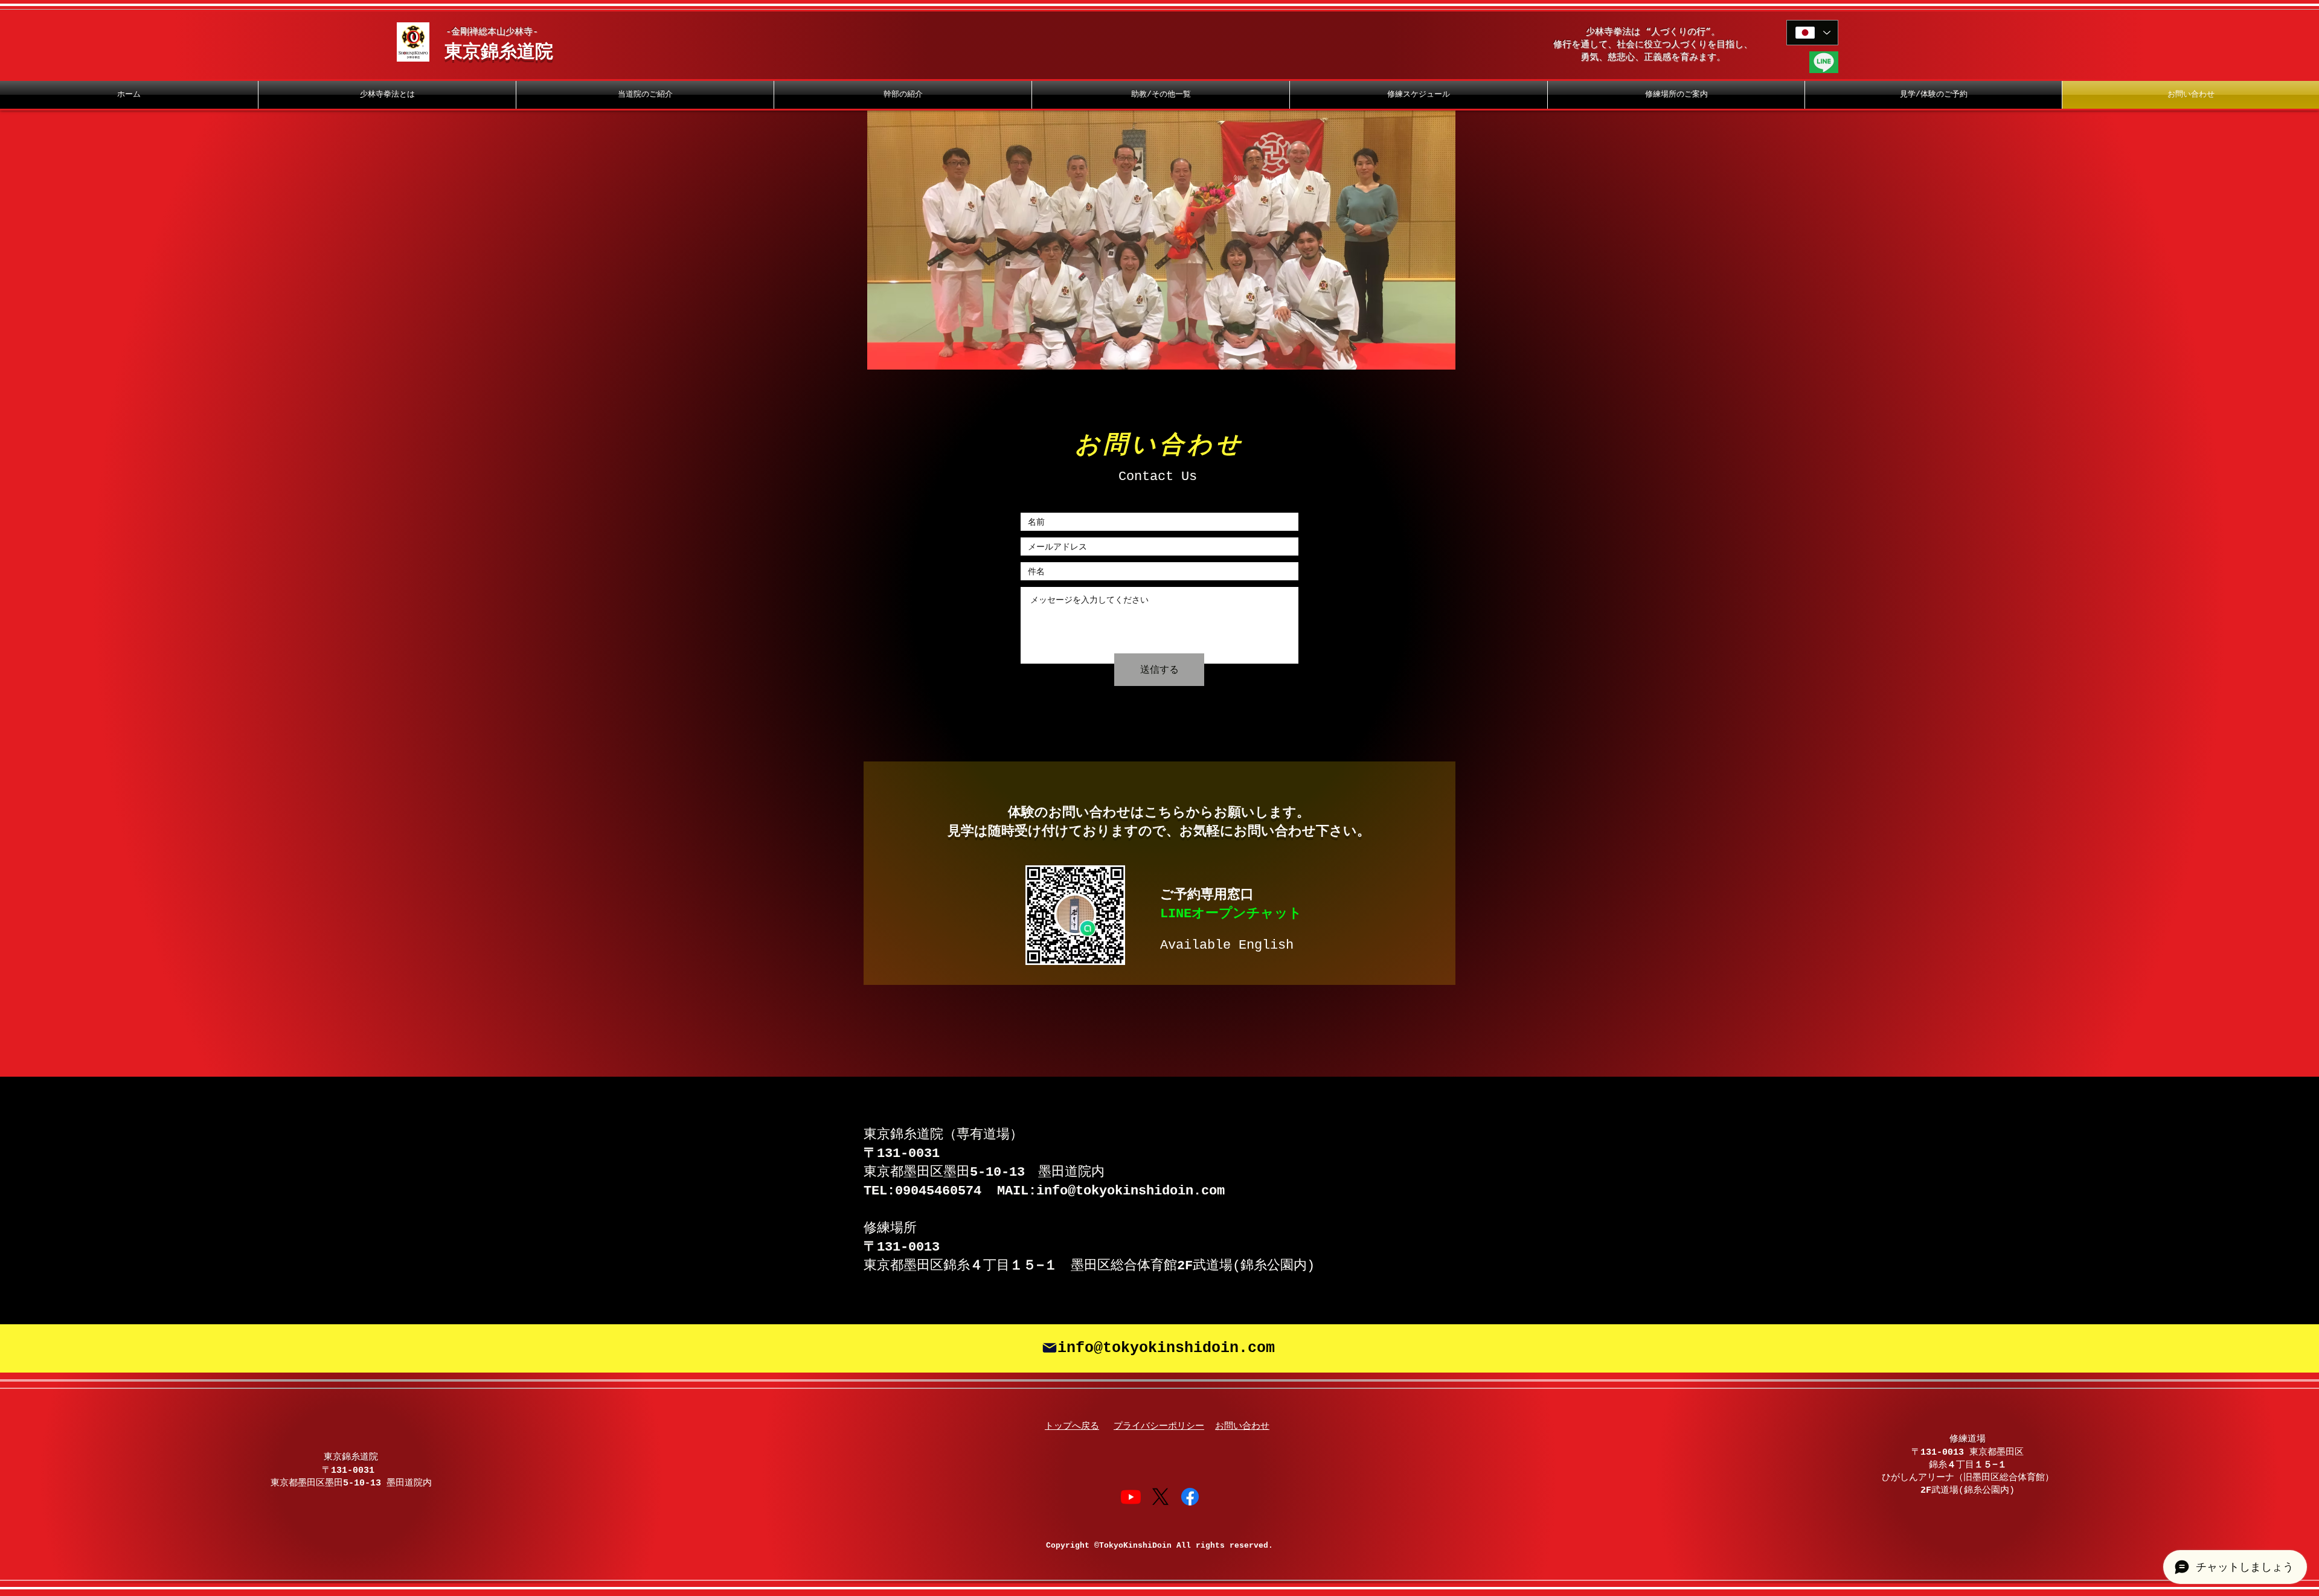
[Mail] (1050, 1348)
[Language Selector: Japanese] (1812, 33)
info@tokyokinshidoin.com (1131, 1191)
